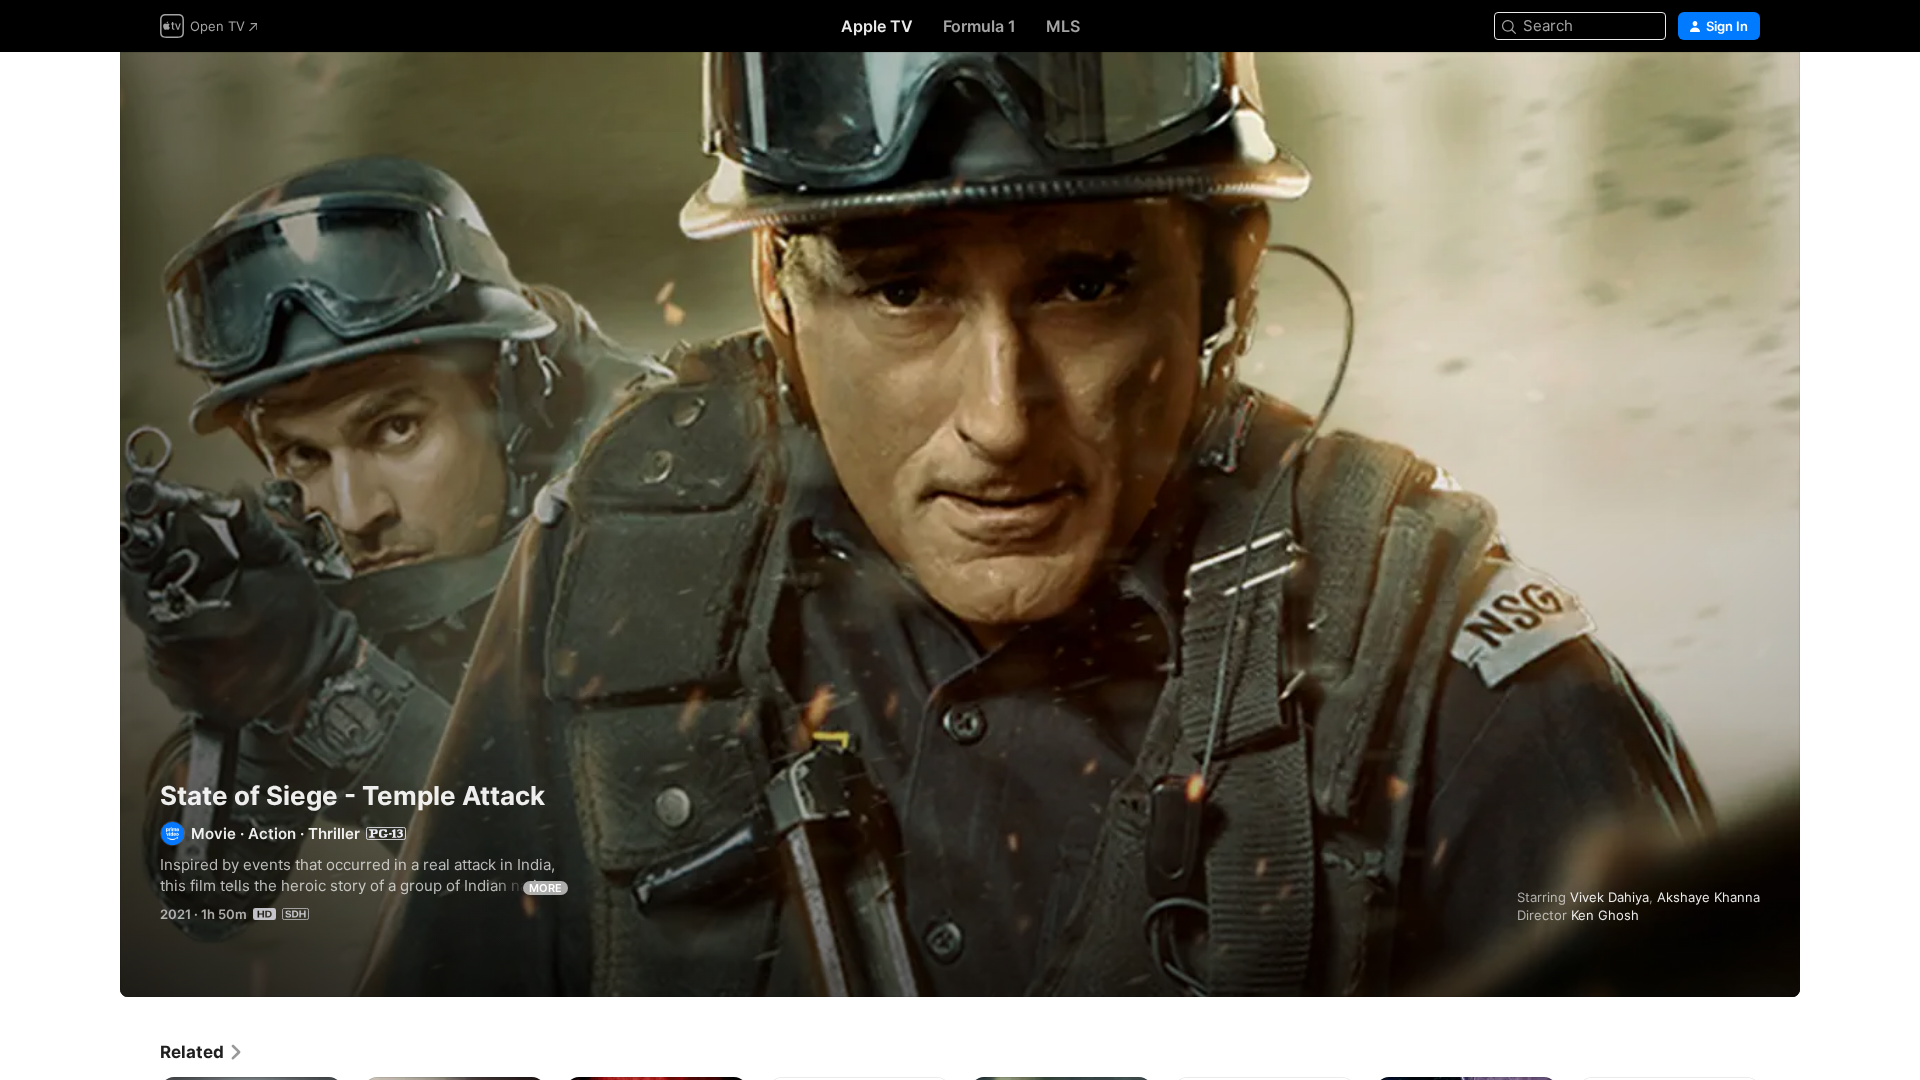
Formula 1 (979, 26)
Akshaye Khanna (1708, 897)
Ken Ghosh (1605, 915)
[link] (202, 1052)
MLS (1063, 26)
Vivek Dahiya (1609, 897)
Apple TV (877, 26)
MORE (545, 888)
